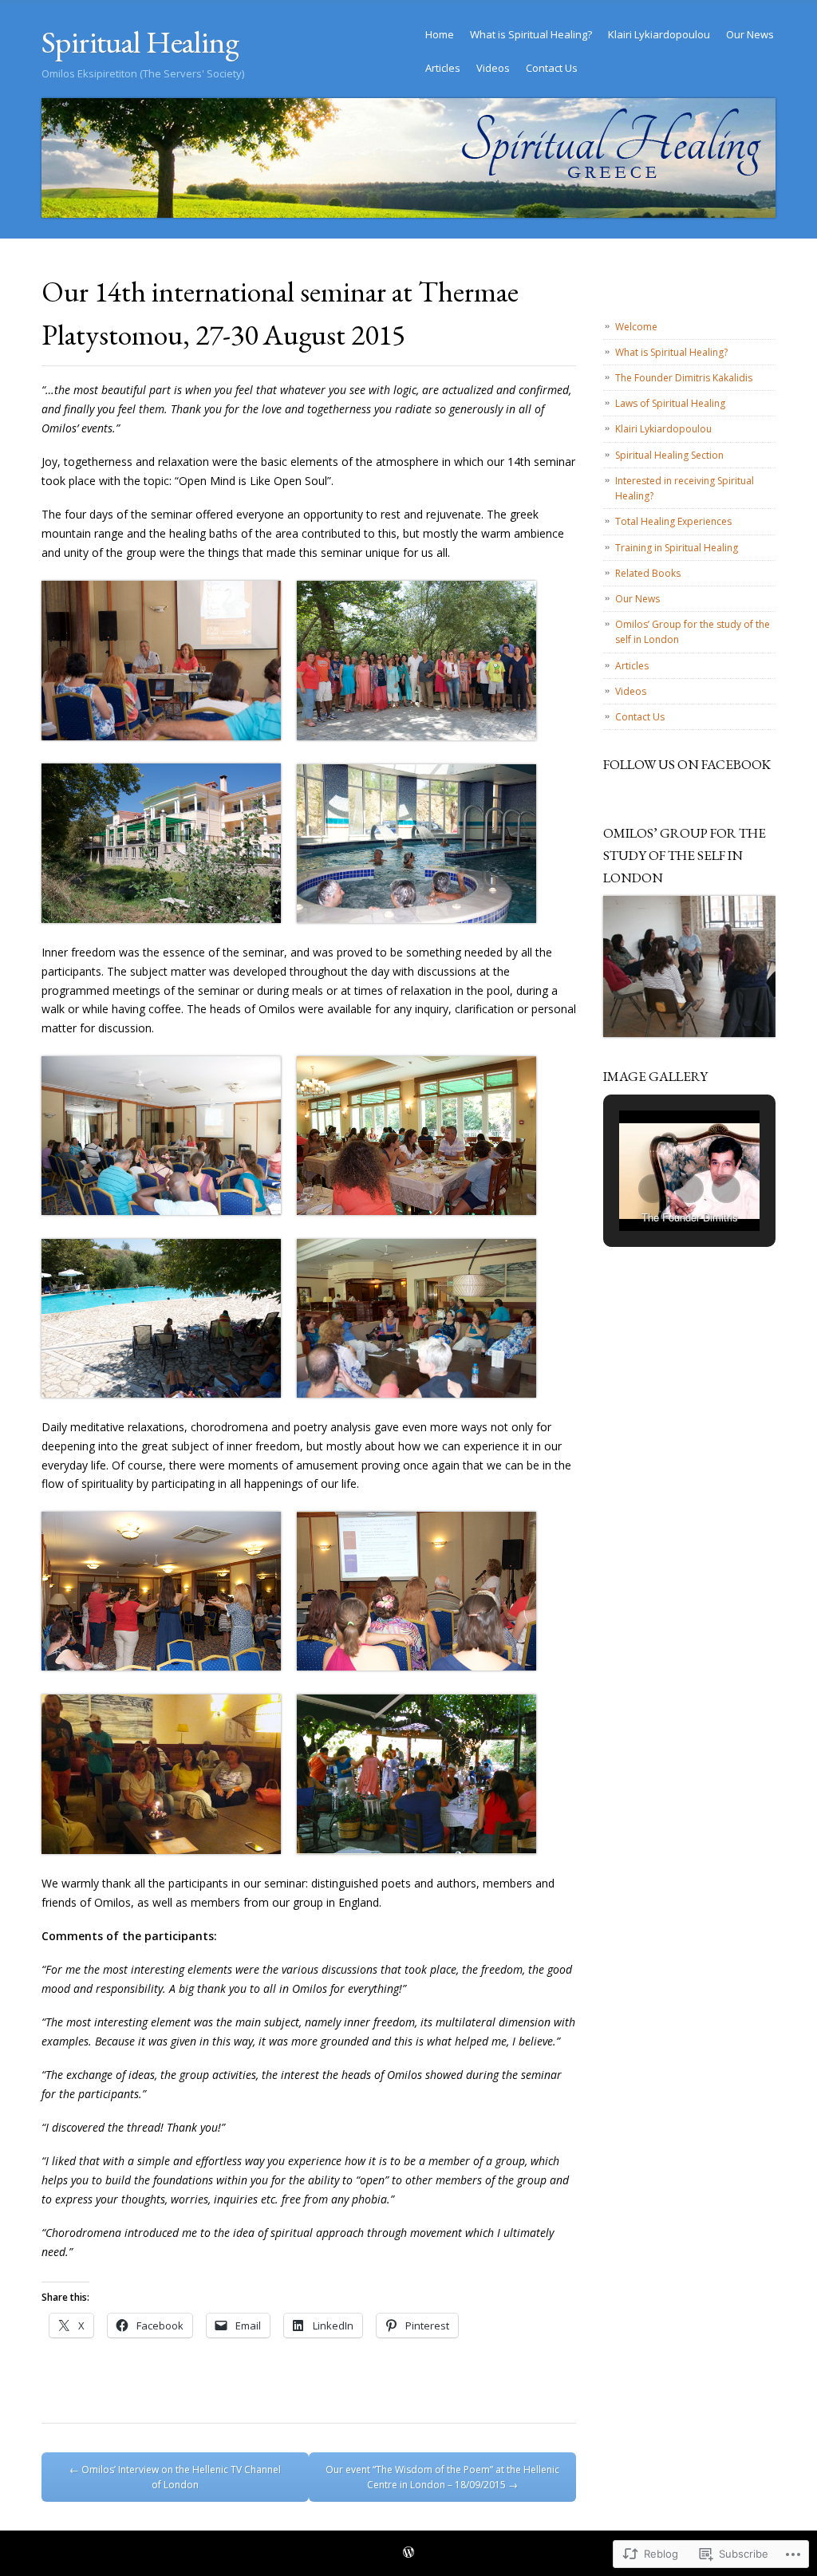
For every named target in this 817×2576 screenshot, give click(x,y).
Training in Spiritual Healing (677, 548)
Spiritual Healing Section (669, 455)
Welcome (636, 327)
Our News (750, 34)
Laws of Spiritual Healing (670, 403)
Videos (493, 68)
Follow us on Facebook (687, 764)
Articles (443, 68)
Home (440, 34)
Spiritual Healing (140, 42)
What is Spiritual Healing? (531, 34)
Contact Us (552, 68)
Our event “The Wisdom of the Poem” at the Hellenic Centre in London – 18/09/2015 (442, 2477)
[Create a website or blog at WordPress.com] (408, 2553)
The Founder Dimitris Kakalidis (684, 378)
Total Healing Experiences (673, 521)
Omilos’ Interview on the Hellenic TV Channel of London (175, 2477)
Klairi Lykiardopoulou (659, 34)
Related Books (648, 573)
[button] (653, 1189)
